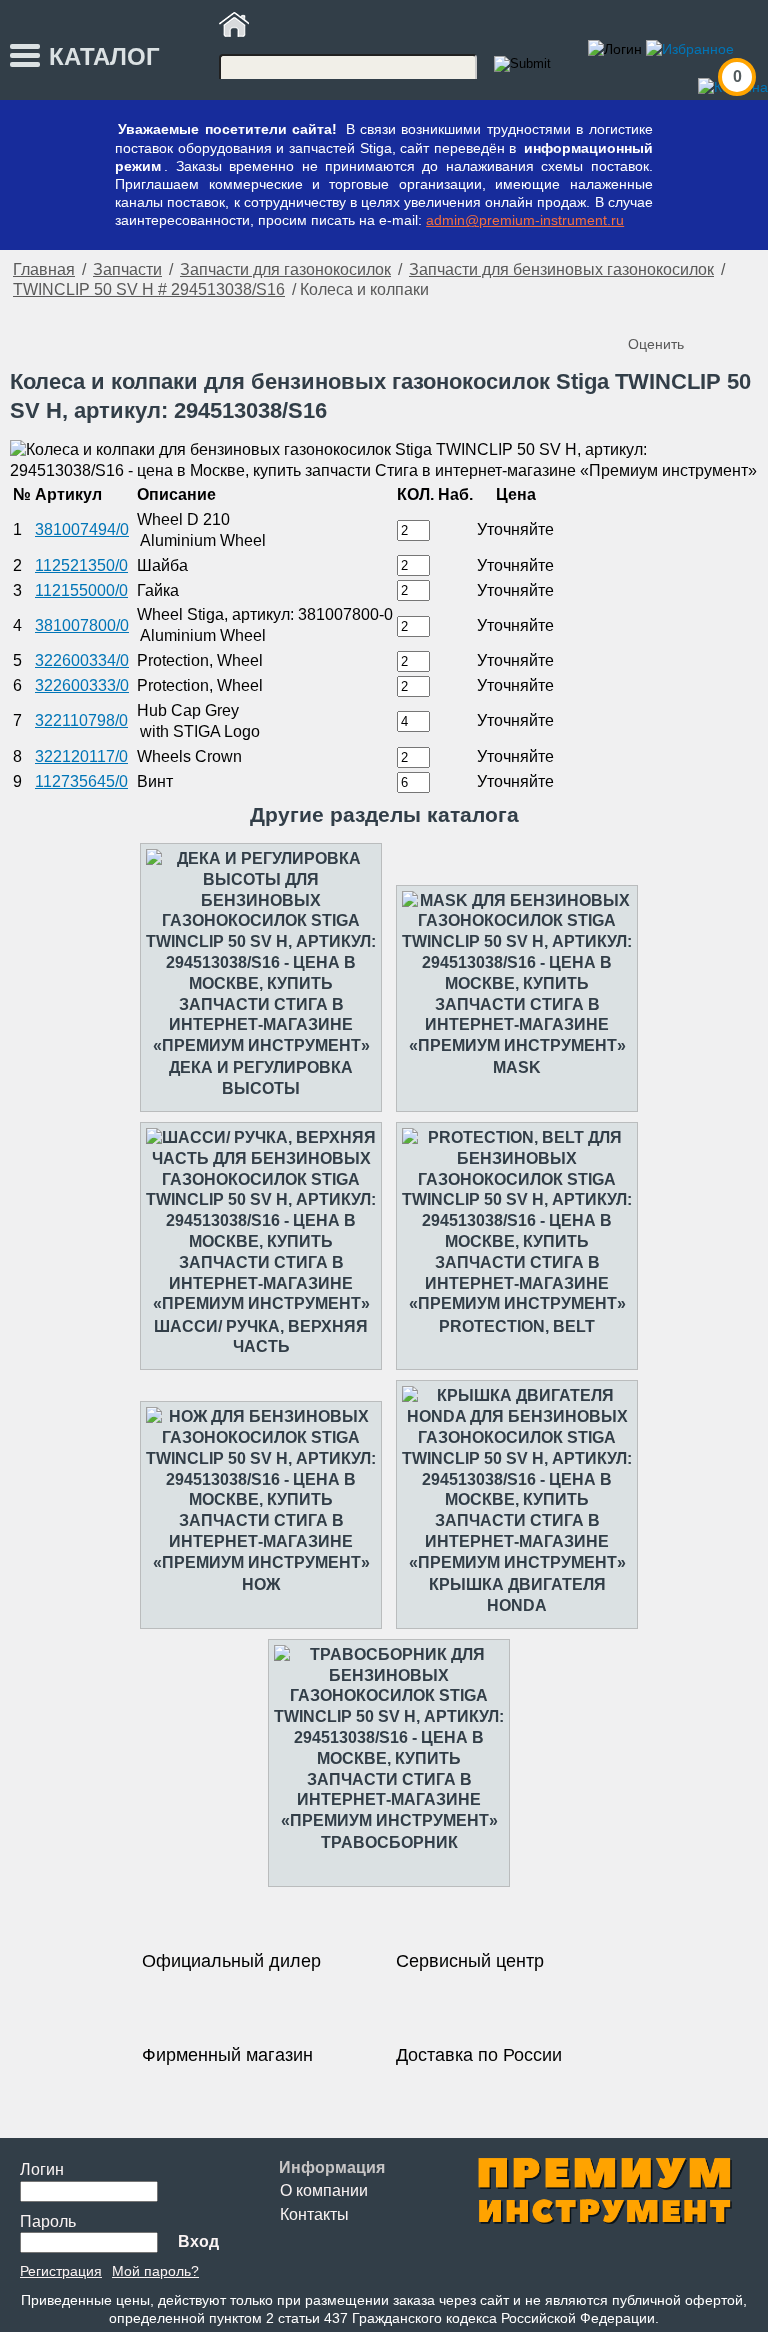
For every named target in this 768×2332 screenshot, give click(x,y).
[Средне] (686, 311)
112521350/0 (81, 565)
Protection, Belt (517, 1326)
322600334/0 (82, 660)
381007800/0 (82, 625)
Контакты (314, 2214)
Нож (261, 1584)
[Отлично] (726, 311)
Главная (44, 269)
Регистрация (61, 2271)
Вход (198, 2241)
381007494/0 (82, 529)
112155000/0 (81, 590)
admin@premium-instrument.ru (525, 220)
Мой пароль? (155, 2271)
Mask (517, 1067)
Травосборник (389, 1842)
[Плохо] (666, 311)
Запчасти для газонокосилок (285, 269)
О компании (324, 2190)
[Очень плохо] (646, 311)
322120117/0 (81, 756)
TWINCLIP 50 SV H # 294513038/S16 (149, 289)
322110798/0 (81, 720)
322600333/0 (82, 685)
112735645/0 (81, 781)
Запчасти (127, 269)
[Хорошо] (706, 311)
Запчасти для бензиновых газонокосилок (561, 269)
